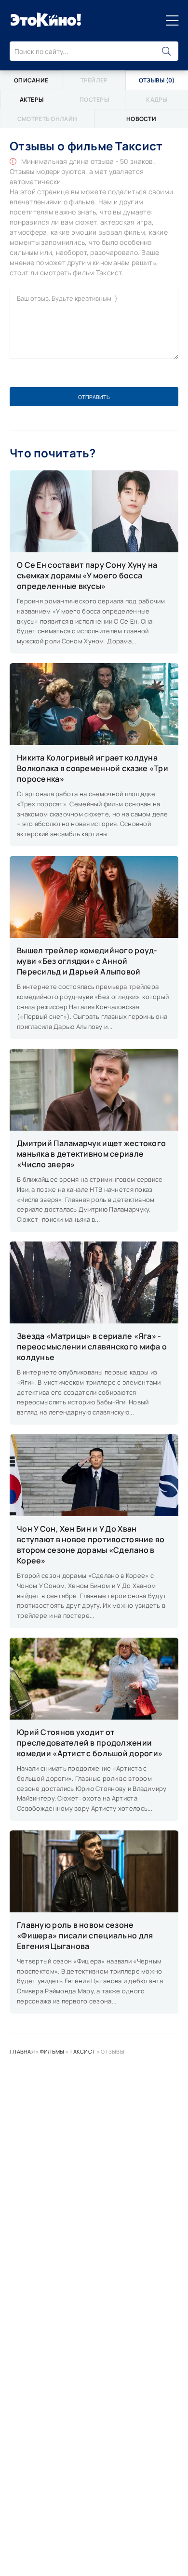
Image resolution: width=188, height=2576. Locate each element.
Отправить (94, 397)
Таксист (82, 2051)
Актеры (32, 100)
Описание (31, 80)
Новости (141, 119)
